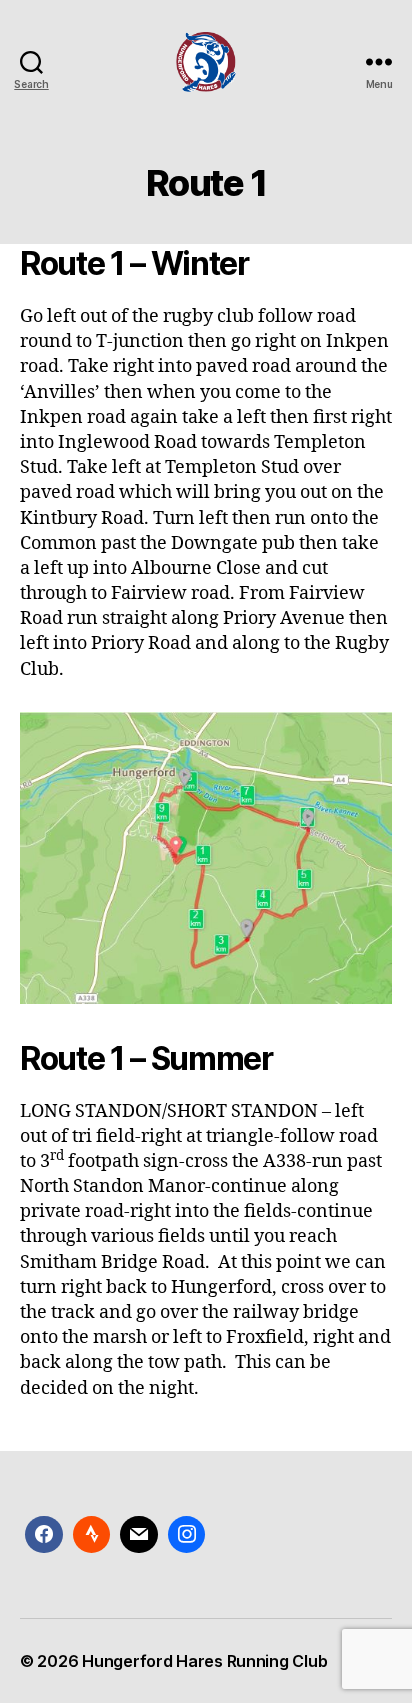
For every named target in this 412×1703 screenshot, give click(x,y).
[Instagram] (187, 1535)
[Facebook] (44, 1535)
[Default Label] (139, 1535)
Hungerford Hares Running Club (204, 1661)
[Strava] (92, 1535)
